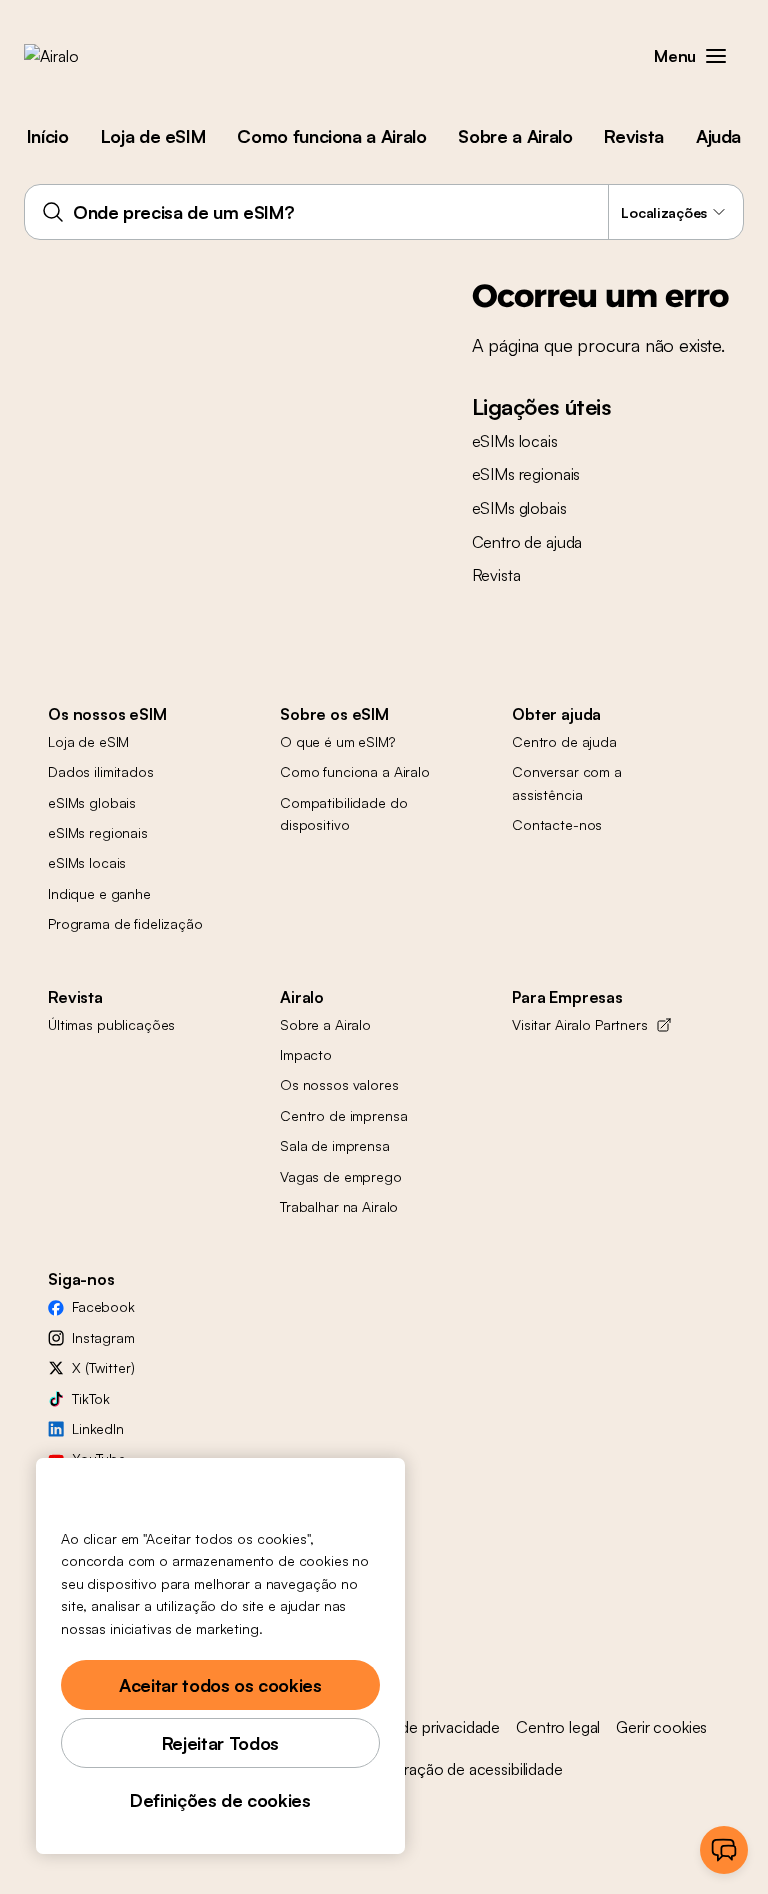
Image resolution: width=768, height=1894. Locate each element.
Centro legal (558, 1727)
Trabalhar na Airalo (339, 1206)
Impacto (306, 1054)
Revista (633, 136)
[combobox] (384, 212)
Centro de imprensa (343, 1115)
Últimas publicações (111, 1024)
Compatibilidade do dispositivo (343, 813)
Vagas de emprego (341, 1176)
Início (48, 136)
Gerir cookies (661, 1727)
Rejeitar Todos (220, 1743)
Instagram (103, 1337)
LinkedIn (98, 1428)
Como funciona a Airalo (331, 136)
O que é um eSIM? (337, 741)
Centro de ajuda (527, 542)
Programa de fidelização (125, 923)
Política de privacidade (423, 1727)
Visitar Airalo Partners (580, 1024)
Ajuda (718, 136)
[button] (716, 56)
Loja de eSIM (153, 136)
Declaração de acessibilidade (463, 1769)
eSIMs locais (515, 441)
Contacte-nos (557, 824)
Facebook (103, 1306)
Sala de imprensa (335, 1145)
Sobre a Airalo (515, 136)
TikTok (91, 1398)
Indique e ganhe (99, 893)
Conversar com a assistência (567, 782)
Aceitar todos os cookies (220, 1685)
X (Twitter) (103, 1367)
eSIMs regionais (526, 474)
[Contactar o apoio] (724, 1850)
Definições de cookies (220, 1800)
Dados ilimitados (101, 771)
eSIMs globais (519, 508)
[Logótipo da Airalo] (83, 56)
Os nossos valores (339, 1084)
